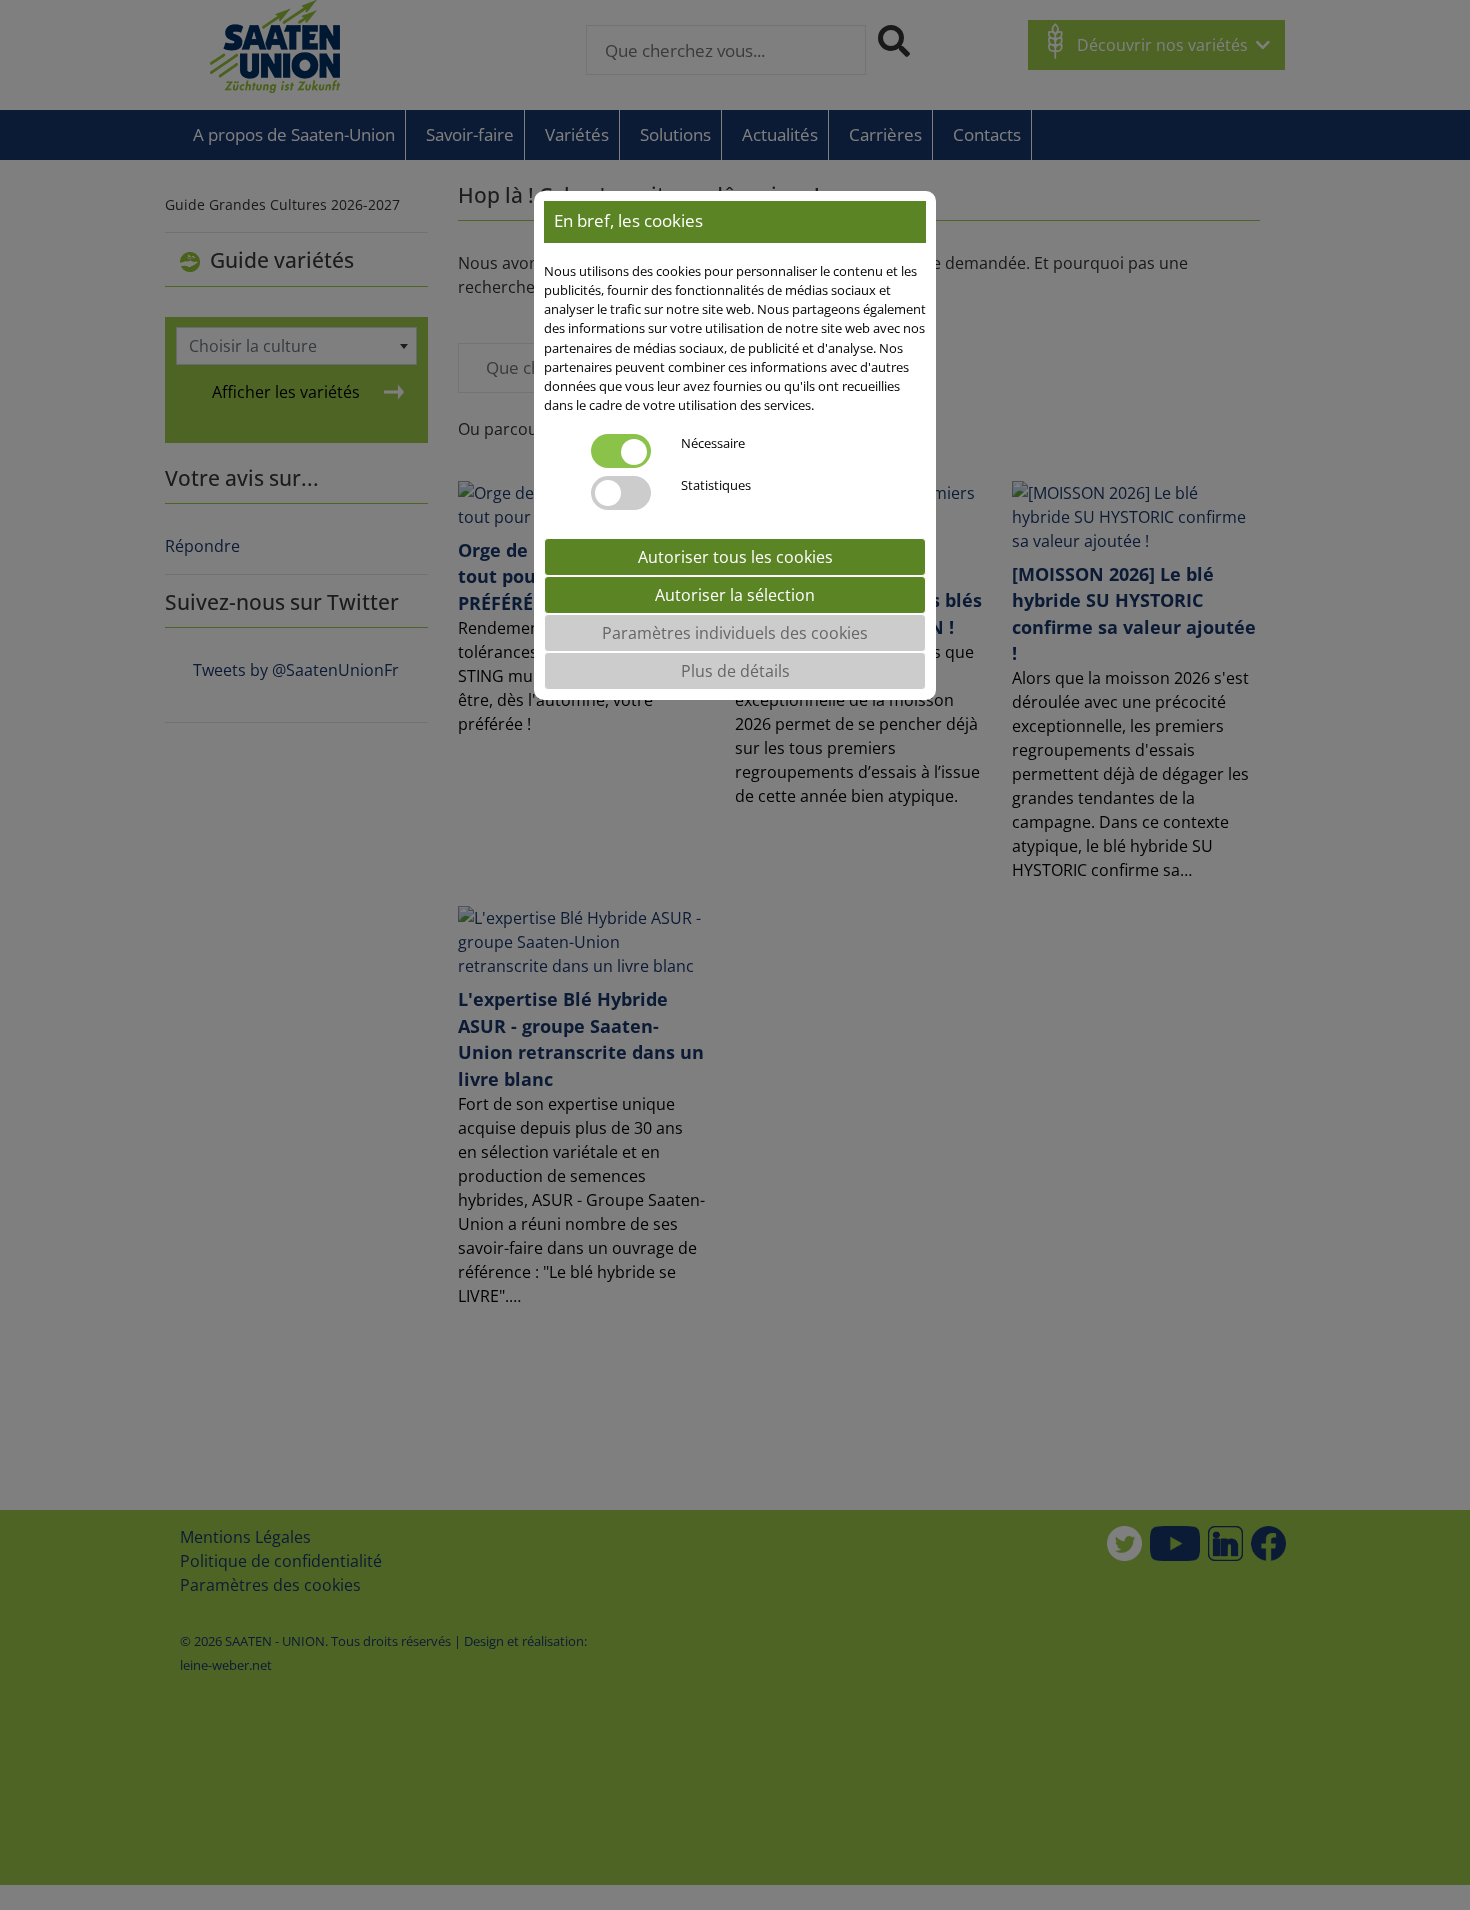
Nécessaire (713, 444)
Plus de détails (735, 672)
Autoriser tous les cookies (735, 558)
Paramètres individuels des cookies (735, 634)
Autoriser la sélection (735, 596)
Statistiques (716, 486)
